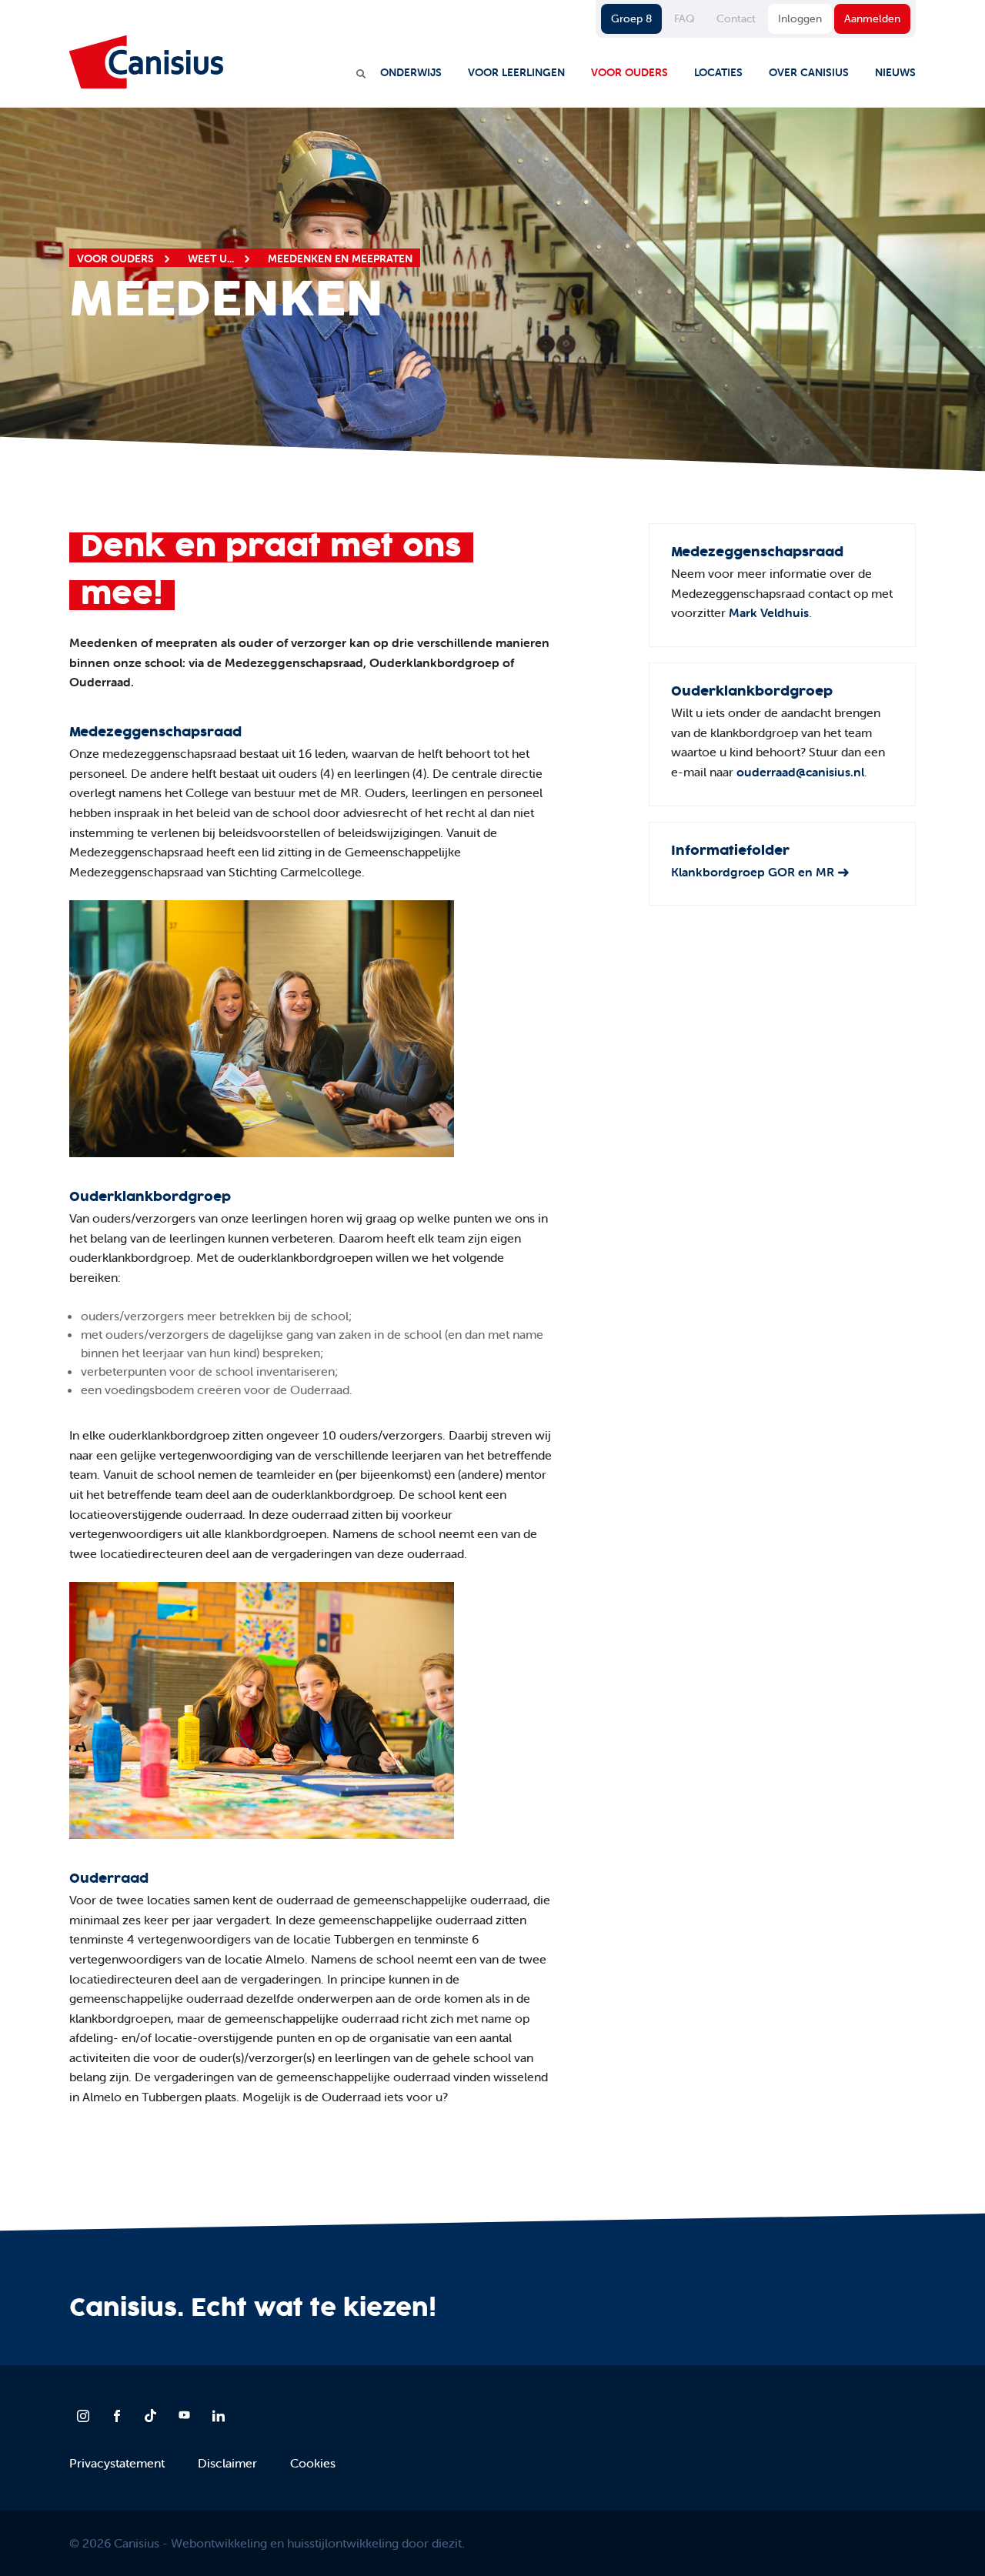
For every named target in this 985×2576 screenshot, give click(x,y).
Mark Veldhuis (769, 612)
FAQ (684, 18)
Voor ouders (629, 72)
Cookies (313, 2463)
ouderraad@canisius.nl (800, 772)
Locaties (718, 72)
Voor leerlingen (516, 72)
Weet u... (212, 259)
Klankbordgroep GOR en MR (753, 872)
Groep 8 (631, 18)
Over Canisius (809, 72)
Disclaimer (227, 2463)
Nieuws (895, 72)
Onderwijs (411, 72)
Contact (736, 18)
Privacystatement (117, 2463)
